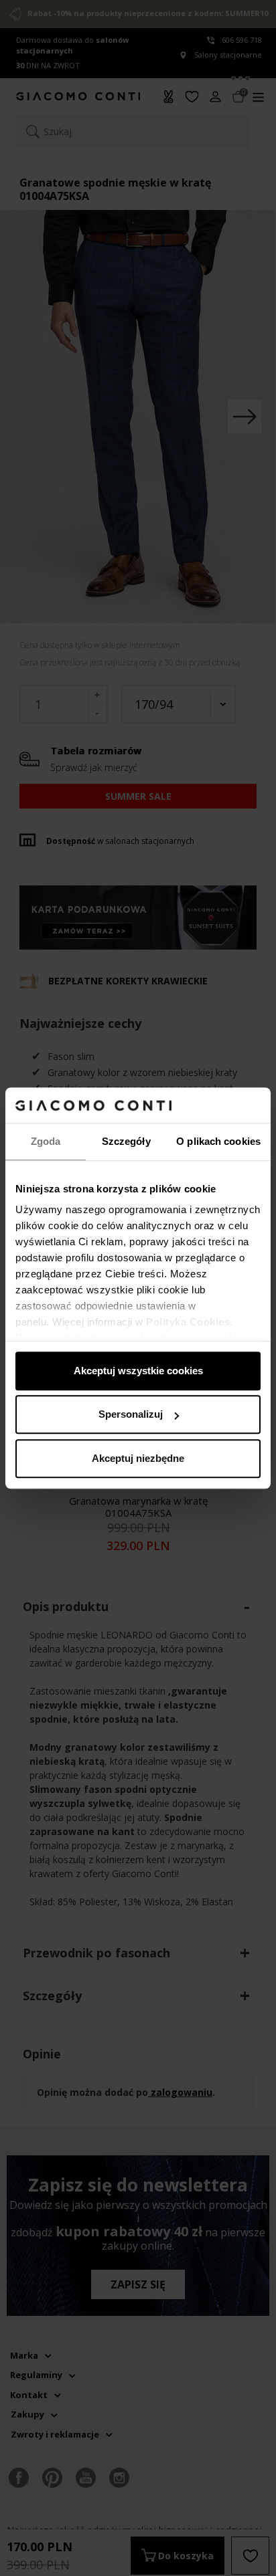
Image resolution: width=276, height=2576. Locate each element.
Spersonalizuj (131, 1414)
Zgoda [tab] (46, 1141)
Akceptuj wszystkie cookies (138, 1371)
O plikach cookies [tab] (218, 1141)
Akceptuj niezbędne (138, 1458)
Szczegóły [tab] (126, 1141)
